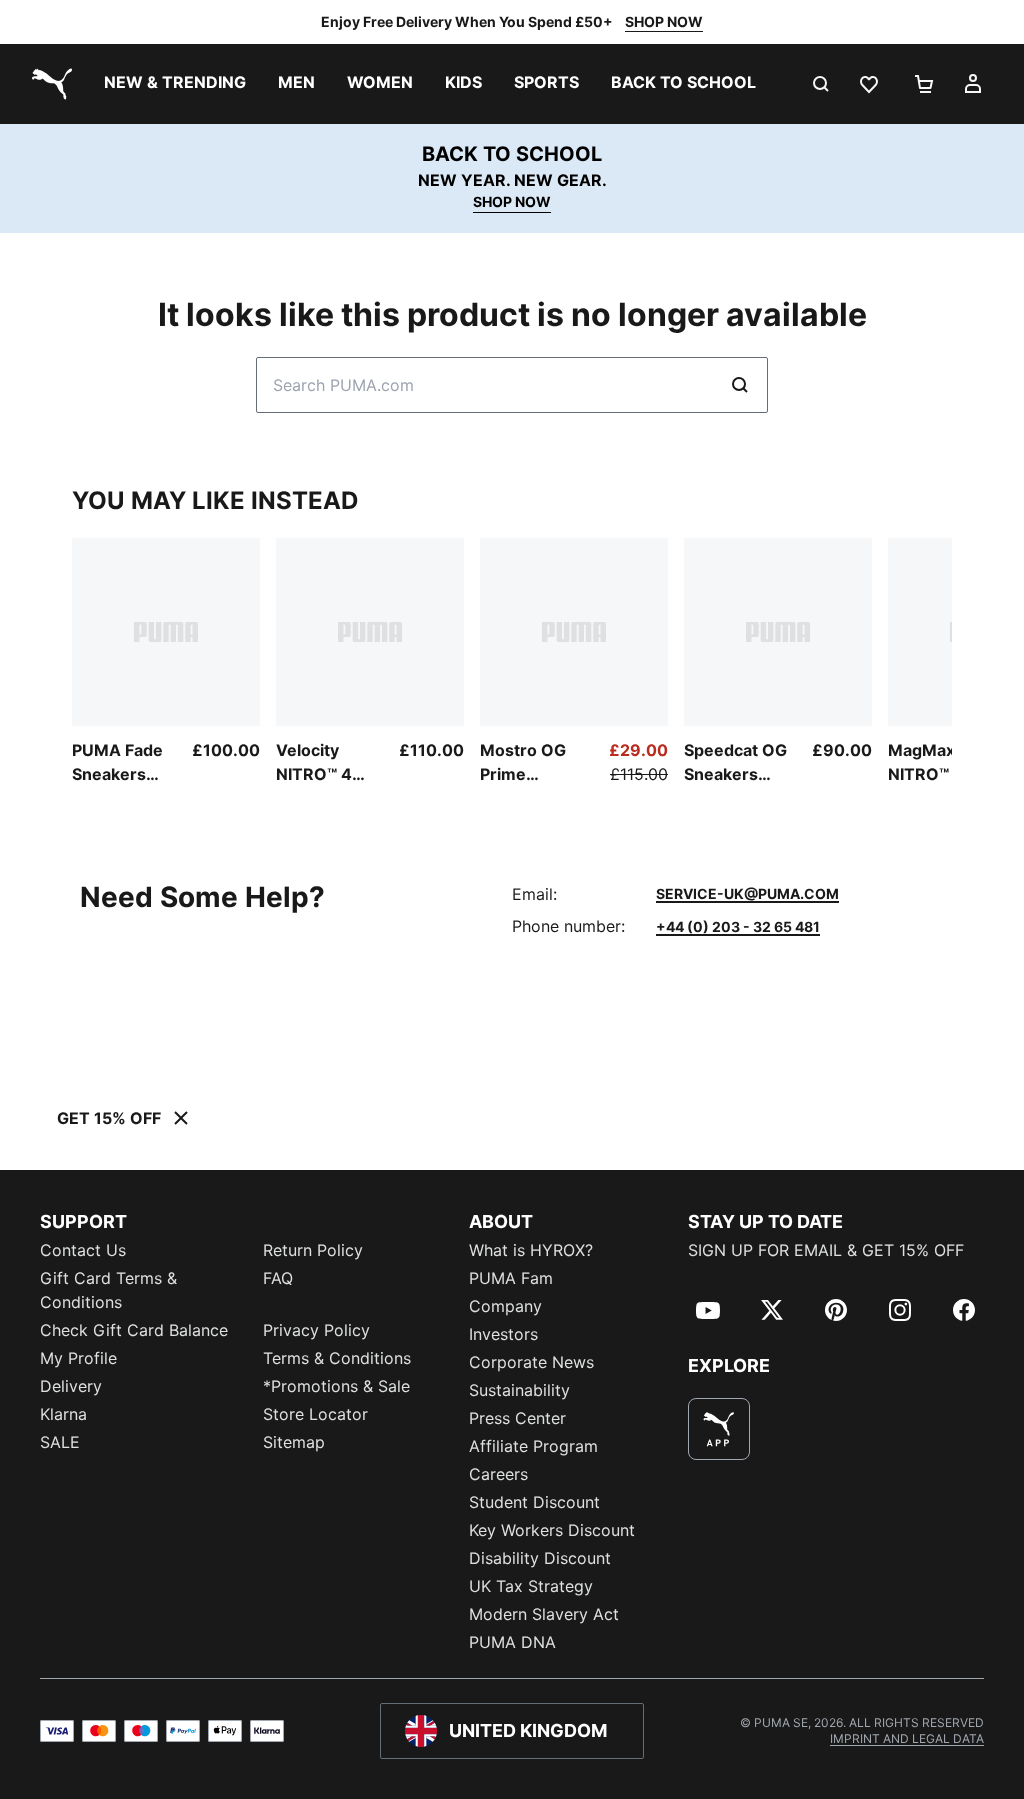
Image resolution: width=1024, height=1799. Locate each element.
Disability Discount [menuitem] (540, 1558)
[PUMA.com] (48, 84)
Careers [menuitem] (498, 1474)
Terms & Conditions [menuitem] (337, 1358)
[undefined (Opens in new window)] (719, 1429)
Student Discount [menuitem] (534, 1502)
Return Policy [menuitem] (313, 1250)
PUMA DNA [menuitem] (512, 1642)
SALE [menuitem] (60, 1442)
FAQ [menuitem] (278, 1278)
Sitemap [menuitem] (294, 1442)
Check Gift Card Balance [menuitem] (134, 1330)
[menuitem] (175, 84)
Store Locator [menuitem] (315, 1414)
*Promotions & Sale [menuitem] (336, 1386)
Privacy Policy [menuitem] (316, 1330)
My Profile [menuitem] (78, 1358)
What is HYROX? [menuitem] (531, 1250)
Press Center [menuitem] (517, 1418)
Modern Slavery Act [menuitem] (544, 1614)
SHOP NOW (664, 21)
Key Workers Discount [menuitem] (552, 1530)
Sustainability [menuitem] (519, 1390)
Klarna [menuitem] (63, 1414)
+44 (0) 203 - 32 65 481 (738, 926)
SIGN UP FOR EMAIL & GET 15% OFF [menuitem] (826, 1250)
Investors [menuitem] (503, 1334)
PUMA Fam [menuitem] (511, 1278)
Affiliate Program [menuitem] (533, 1446)
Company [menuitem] (505, 1306)
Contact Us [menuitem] (83, 1250)
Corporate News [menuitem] (531, 1362)
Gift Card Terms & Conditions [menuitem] (108, 1290)
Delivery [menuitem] (71, 1386)
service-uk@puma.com (747, 893)
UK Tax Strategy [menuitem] (531, 1586)
